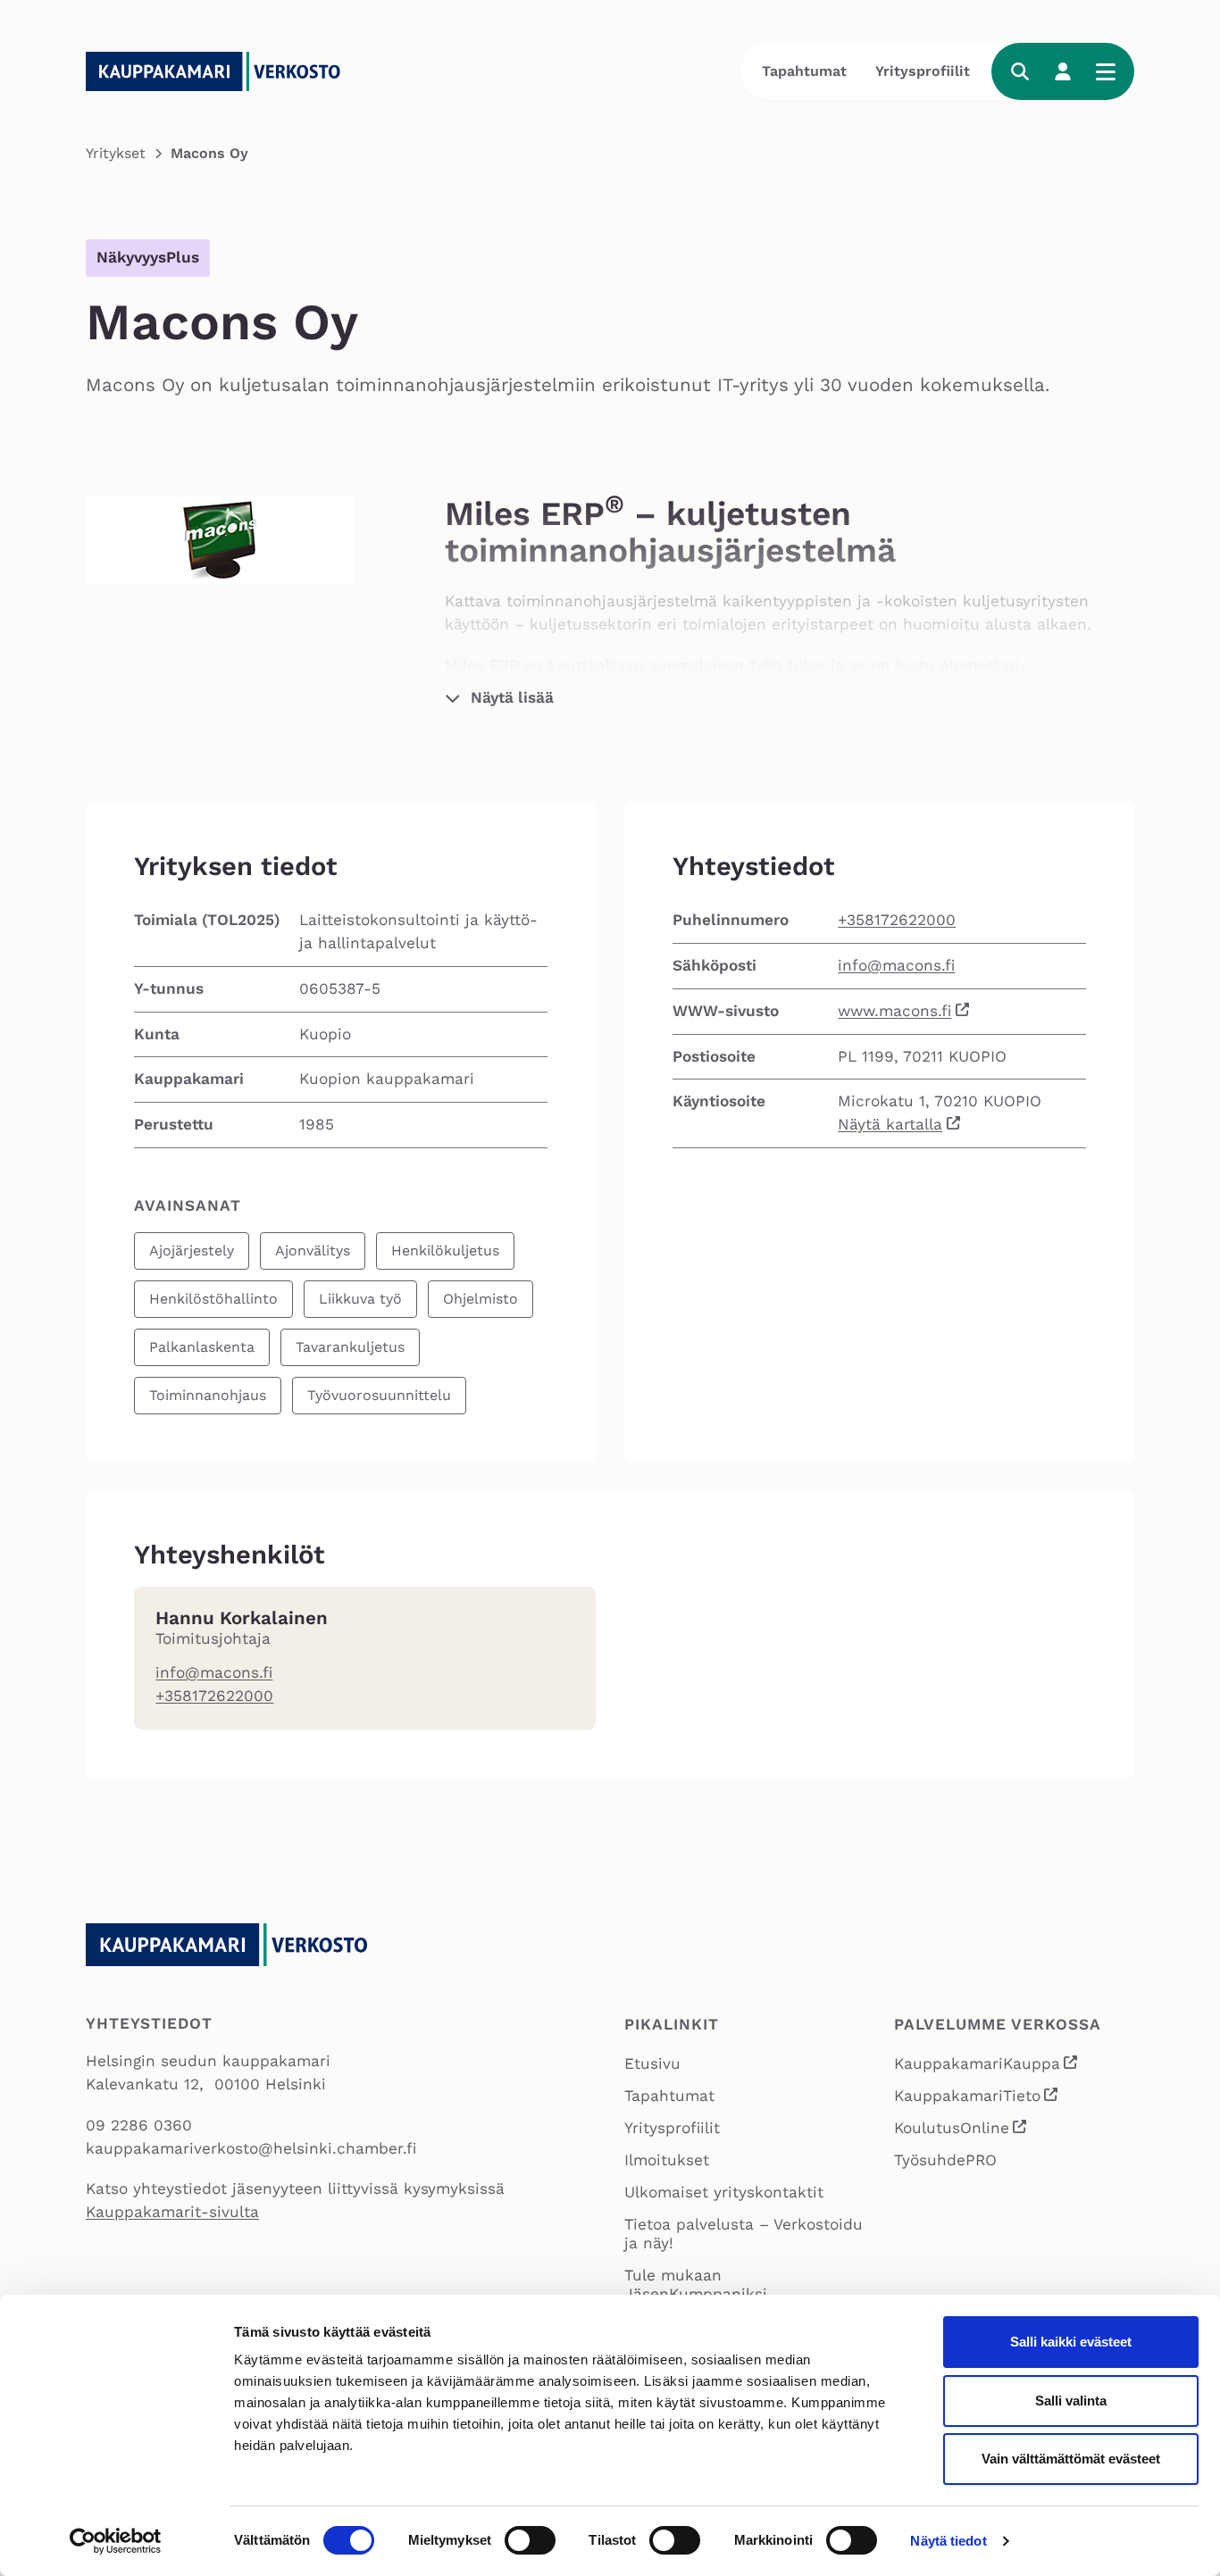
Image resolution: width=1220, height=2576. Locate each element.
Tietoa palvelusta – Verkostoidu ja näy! (744, 2234)
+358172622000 (897, 920)
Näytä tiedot (948, 2541)
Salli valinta (1071, 2401)
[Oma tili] (1063, 71)
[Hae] (1020, 71)
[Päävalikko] (1106, 71)
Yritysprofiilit (923, 71)
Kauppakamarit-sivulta (172, 2212)
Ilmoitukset (667, 2160)
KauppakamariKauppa (987, 2066)
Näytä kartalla (890, 1124)
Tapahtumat (804, 71)
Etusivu (652, 2063)
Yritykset (116, 153)
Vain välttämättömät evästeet (1071, 2459)
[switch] (530, 2540)
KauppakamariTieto (977, 2098)
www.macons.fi (894, 1011)
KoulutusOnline (961, 2130)
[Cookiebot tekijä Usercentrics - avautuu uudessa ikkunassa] (116, 2541)
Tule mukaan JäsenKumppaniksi (696, 2284)
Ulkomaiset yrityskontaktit (724, 2192)
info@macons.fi (896, 965)
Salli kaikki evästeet (1071, 2342)
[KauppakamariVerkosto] (220, 71)
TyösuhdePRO (945, 2160)
